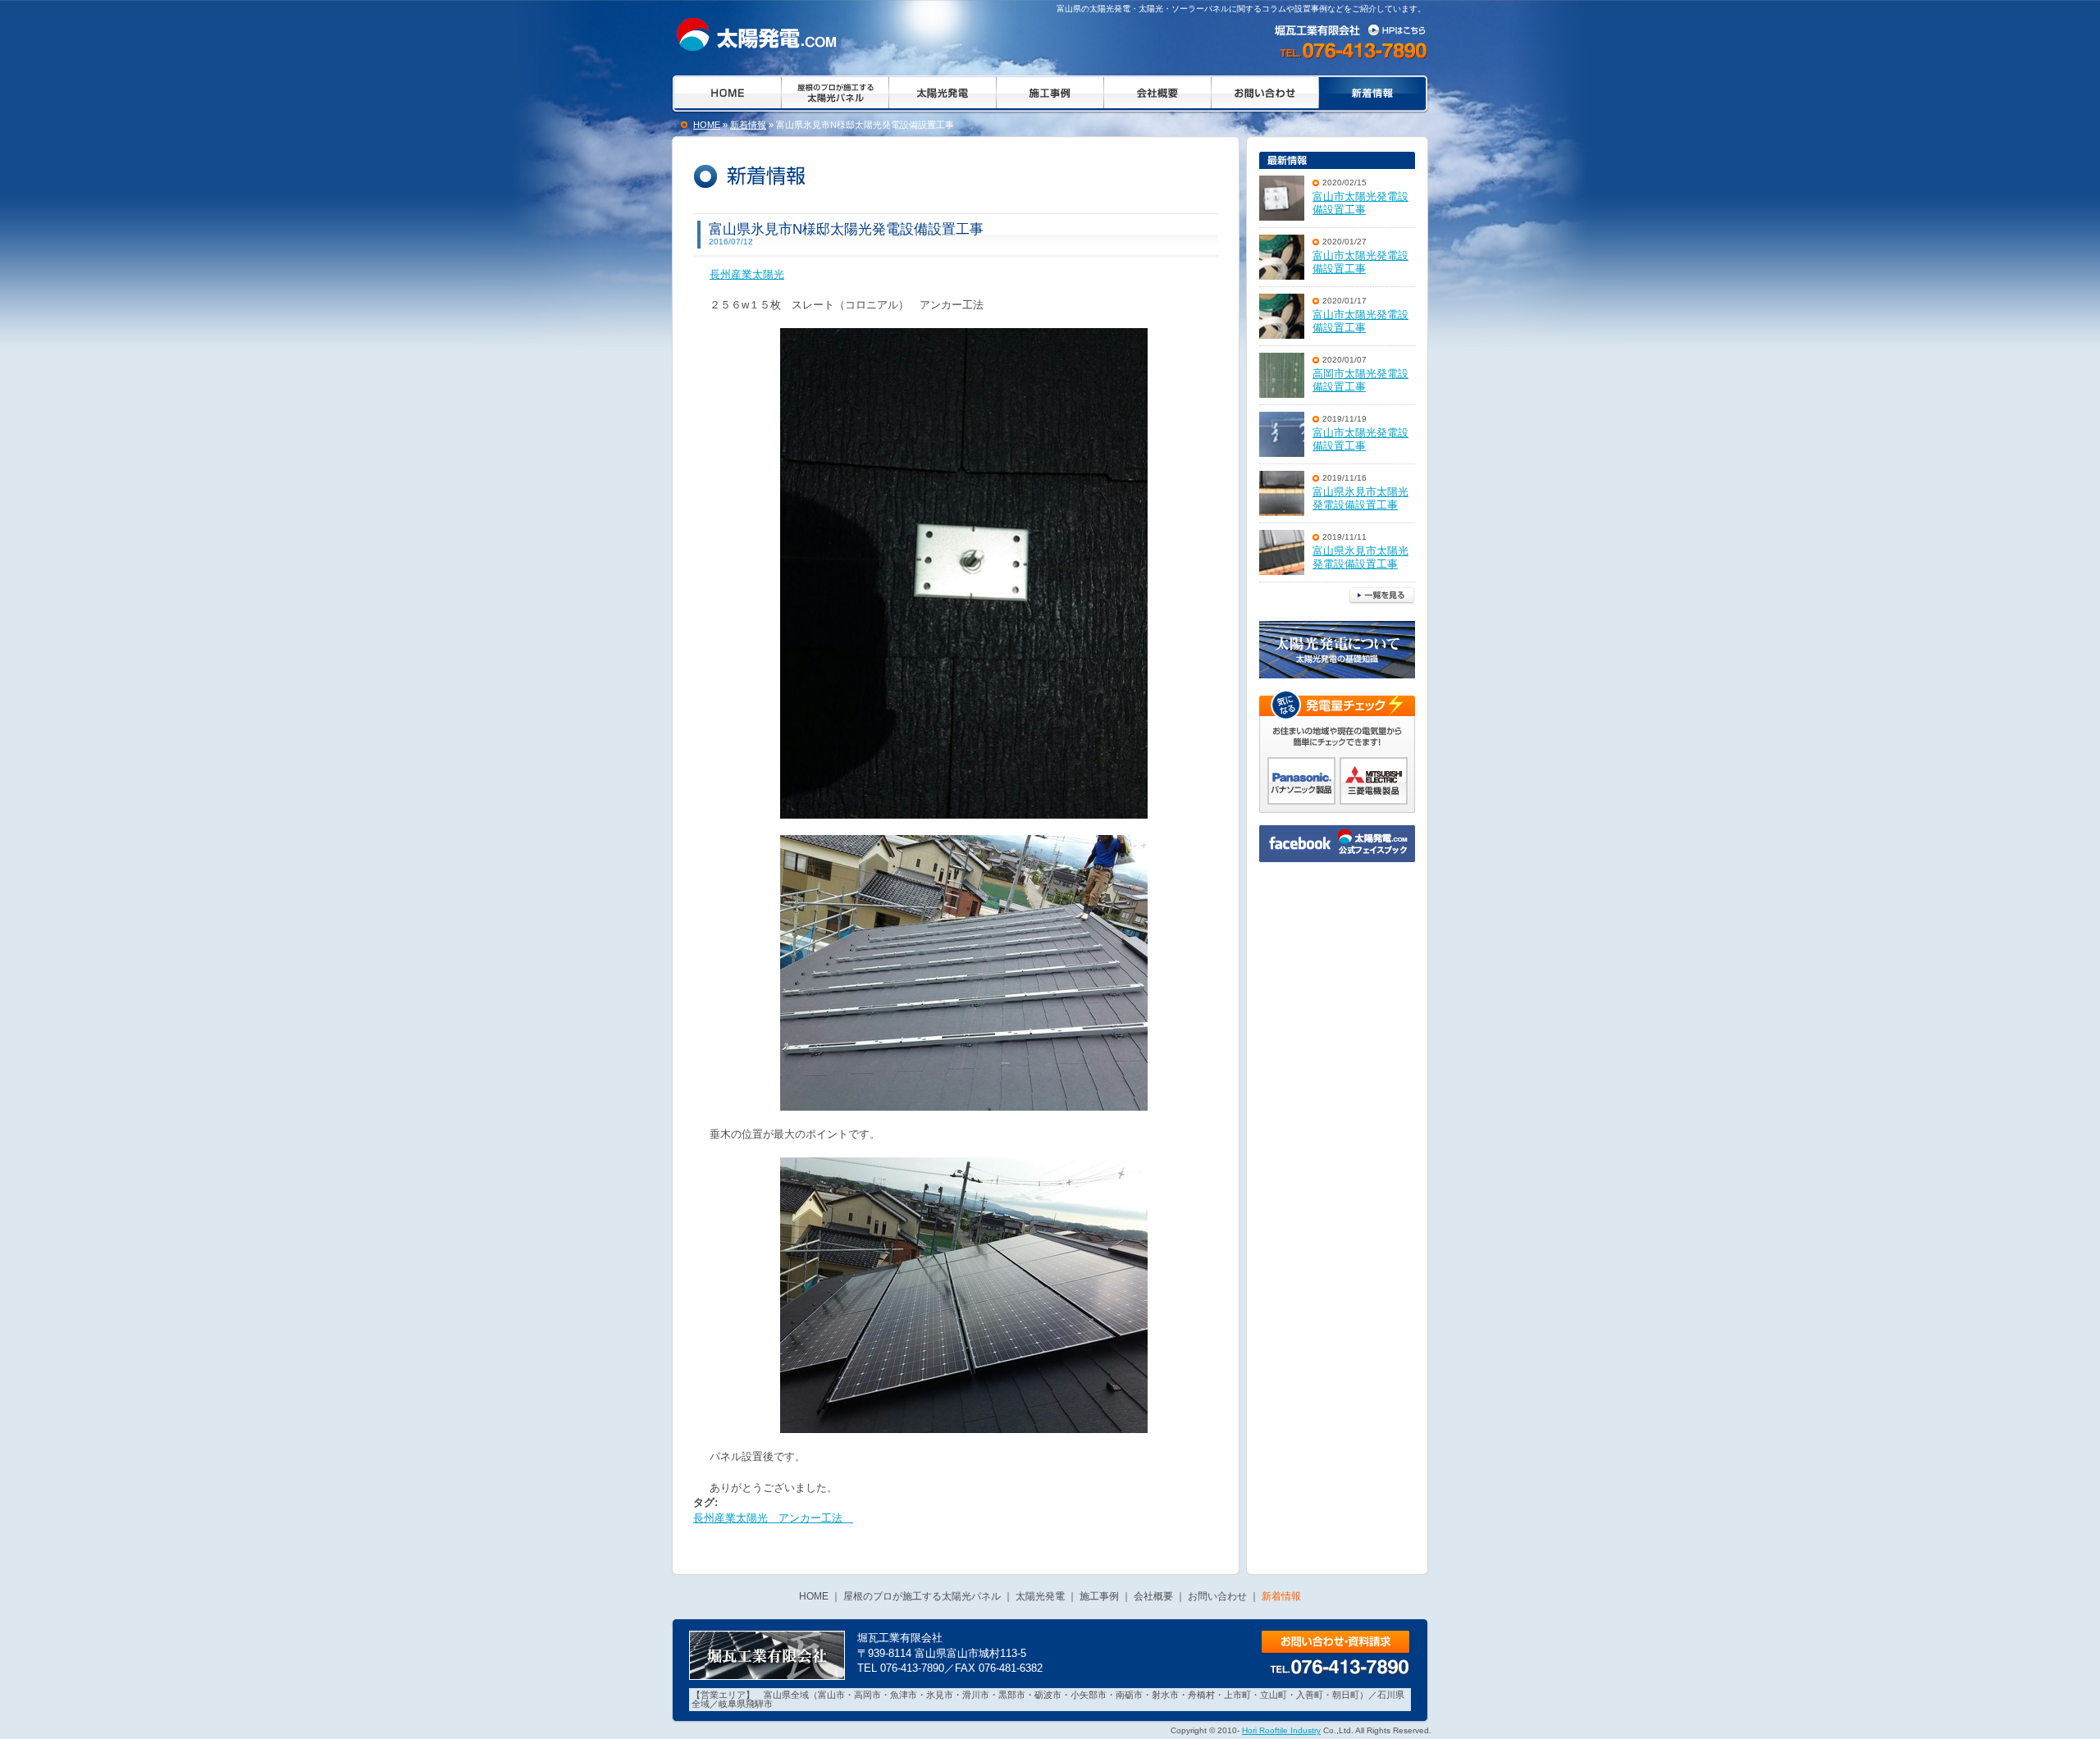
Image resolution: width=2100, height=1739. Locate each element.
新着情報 (748, 125)
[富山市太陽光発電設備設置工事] (1282, 198)
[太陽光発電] (942, 94)
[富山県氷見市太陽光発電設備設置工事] (1282, 493)
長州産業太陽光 (747, 274)
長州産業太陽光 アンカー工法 (773, 1518)
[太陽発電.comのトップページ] (725, 94)
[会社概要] (1157, 94)
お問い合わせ (1335, 1643)
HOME (707, 125)
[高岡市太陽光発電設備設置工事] (1282, 375)
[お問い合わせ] (1265, 94)
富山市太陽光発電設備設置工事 (1360, 203)
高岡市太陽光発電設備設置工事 (1360, 381)
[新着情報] (753, 34)
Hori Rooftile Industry (1281, 1730)
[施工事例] (1050, 94)
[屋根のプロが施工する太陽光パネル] (835, 94)
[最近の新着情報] (1337, 160)
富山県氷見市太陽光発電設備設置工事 (1360, 499)
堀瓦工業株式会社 (1353, 30)
